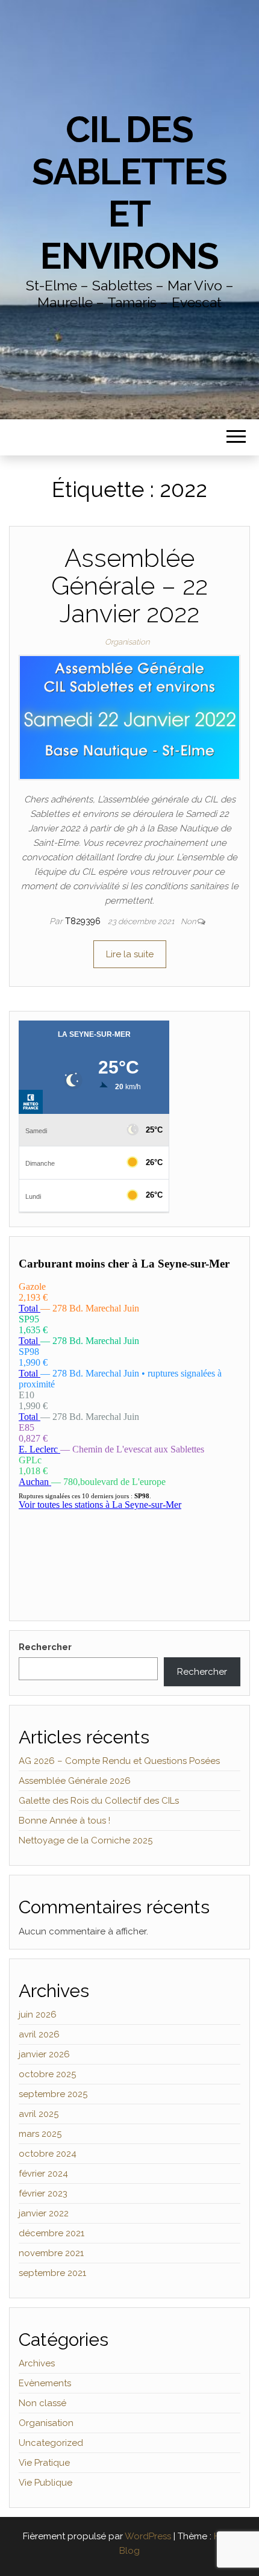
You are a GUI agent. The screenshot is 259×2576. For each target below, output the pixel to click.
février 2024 (43, 2174)
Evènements (45, 2383)
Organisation (127, 642)
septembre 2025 (53, 2094)
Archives (37, 2363)
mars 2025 (40, 2134)
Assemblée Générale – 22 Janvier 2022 (129, 586)
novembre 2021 (51, 2253)
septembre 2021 (52, 2273)
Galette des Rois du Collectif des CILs (99, 1801)
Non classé (42, 2403)
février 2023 (43, 2193)
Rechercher (45, 1647)
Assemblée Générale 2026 (75, 1781)
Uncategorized (51, 2443)
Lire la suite (130, 954)
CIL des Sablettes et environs (129, 193)
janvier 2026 (44, 2054)
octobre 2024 (48, 2154)
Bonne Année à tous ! (64, 1821)
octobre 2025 (47, 2074)
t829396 (84, 921)
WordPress (148, 2536)
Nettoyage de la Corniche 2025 (86, 1840)
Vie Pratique (44, 2463)
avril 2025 (39, 2114)
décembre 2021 (51, 2233)
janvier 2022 (44, 2213)
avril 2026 (39, 2034)
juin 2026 (38, 2015)
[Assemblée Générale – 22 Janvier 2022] (129, 717)
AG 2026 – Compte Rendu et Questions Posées (119, 1761)
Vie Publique (45, 2483)
